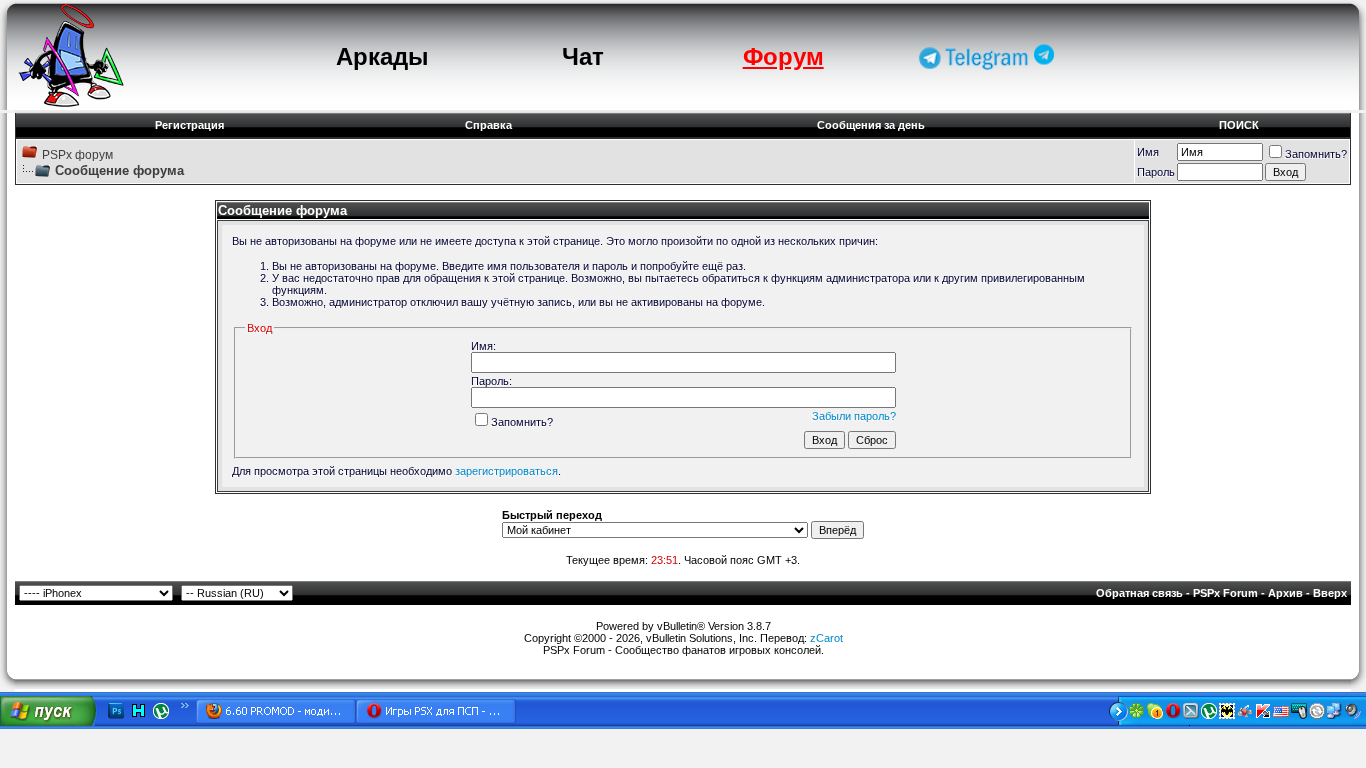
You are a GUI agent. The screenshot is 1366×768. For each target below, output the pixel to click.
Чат (583, 56)
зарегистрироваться (506, 471)
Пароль (1156, 172)
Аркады (382, 56)
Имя (1148, 152)
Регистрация (189, 125)
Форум (783, 56)
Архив (1285, 593)
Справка (488, 125)
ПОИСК (1239, 125)
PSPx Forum (1225, 593)
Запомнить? (1316, 154)
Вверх (1330, 593)
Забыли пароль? (854, 416)
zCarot (826, 638)
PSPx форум (77, 155)
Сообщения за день (871, 125)
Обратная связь (1139, 593)
